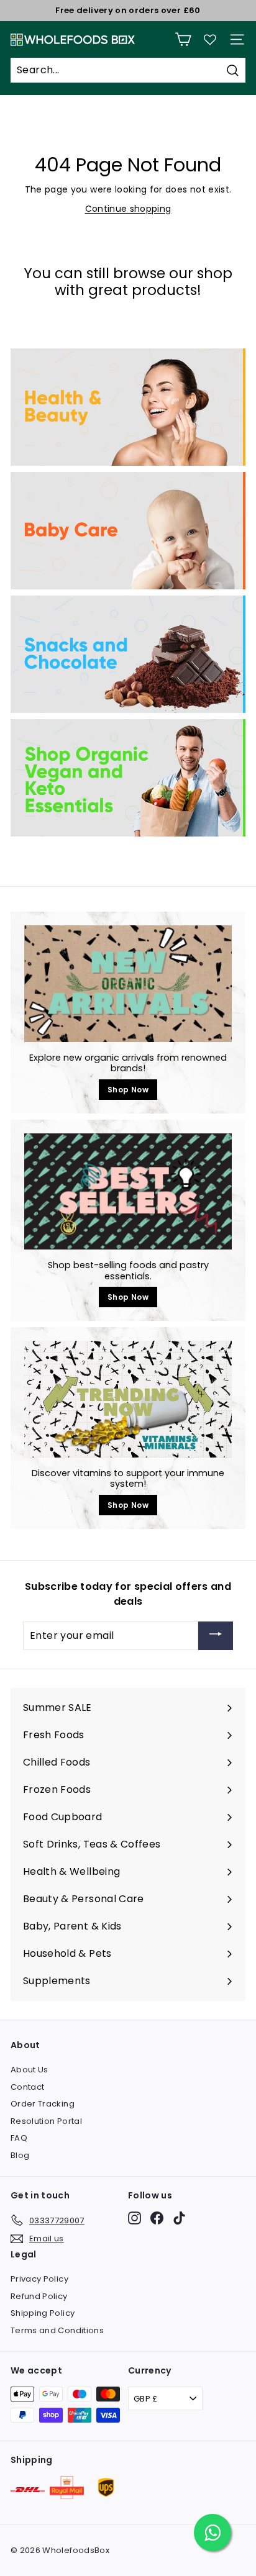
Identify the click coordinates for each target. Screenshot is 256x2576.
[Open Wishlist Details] (210, 40)
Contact (27, 2087)
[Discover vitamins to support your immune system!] (128, 1399)
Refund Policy (39, 2296)
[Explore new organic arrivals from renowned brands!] (128, 984)
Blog (20, 2155)
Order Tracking (43, 2104)
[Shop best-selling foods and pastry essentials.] (128, 1192)
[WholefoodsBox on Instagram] (135, 2218)
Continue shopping (128, 209)
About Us (30, 2070)
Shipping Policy (43, 2313)
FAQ (19, 2138)
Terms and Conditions (57, 2330)
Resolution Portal (46, 2121)
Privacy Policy (39, 2279)
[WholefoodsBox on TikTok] (179, 2218)
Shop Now (128, 1090)
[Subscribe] (216, 1636)
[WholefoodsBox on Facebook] (157, 2218)
